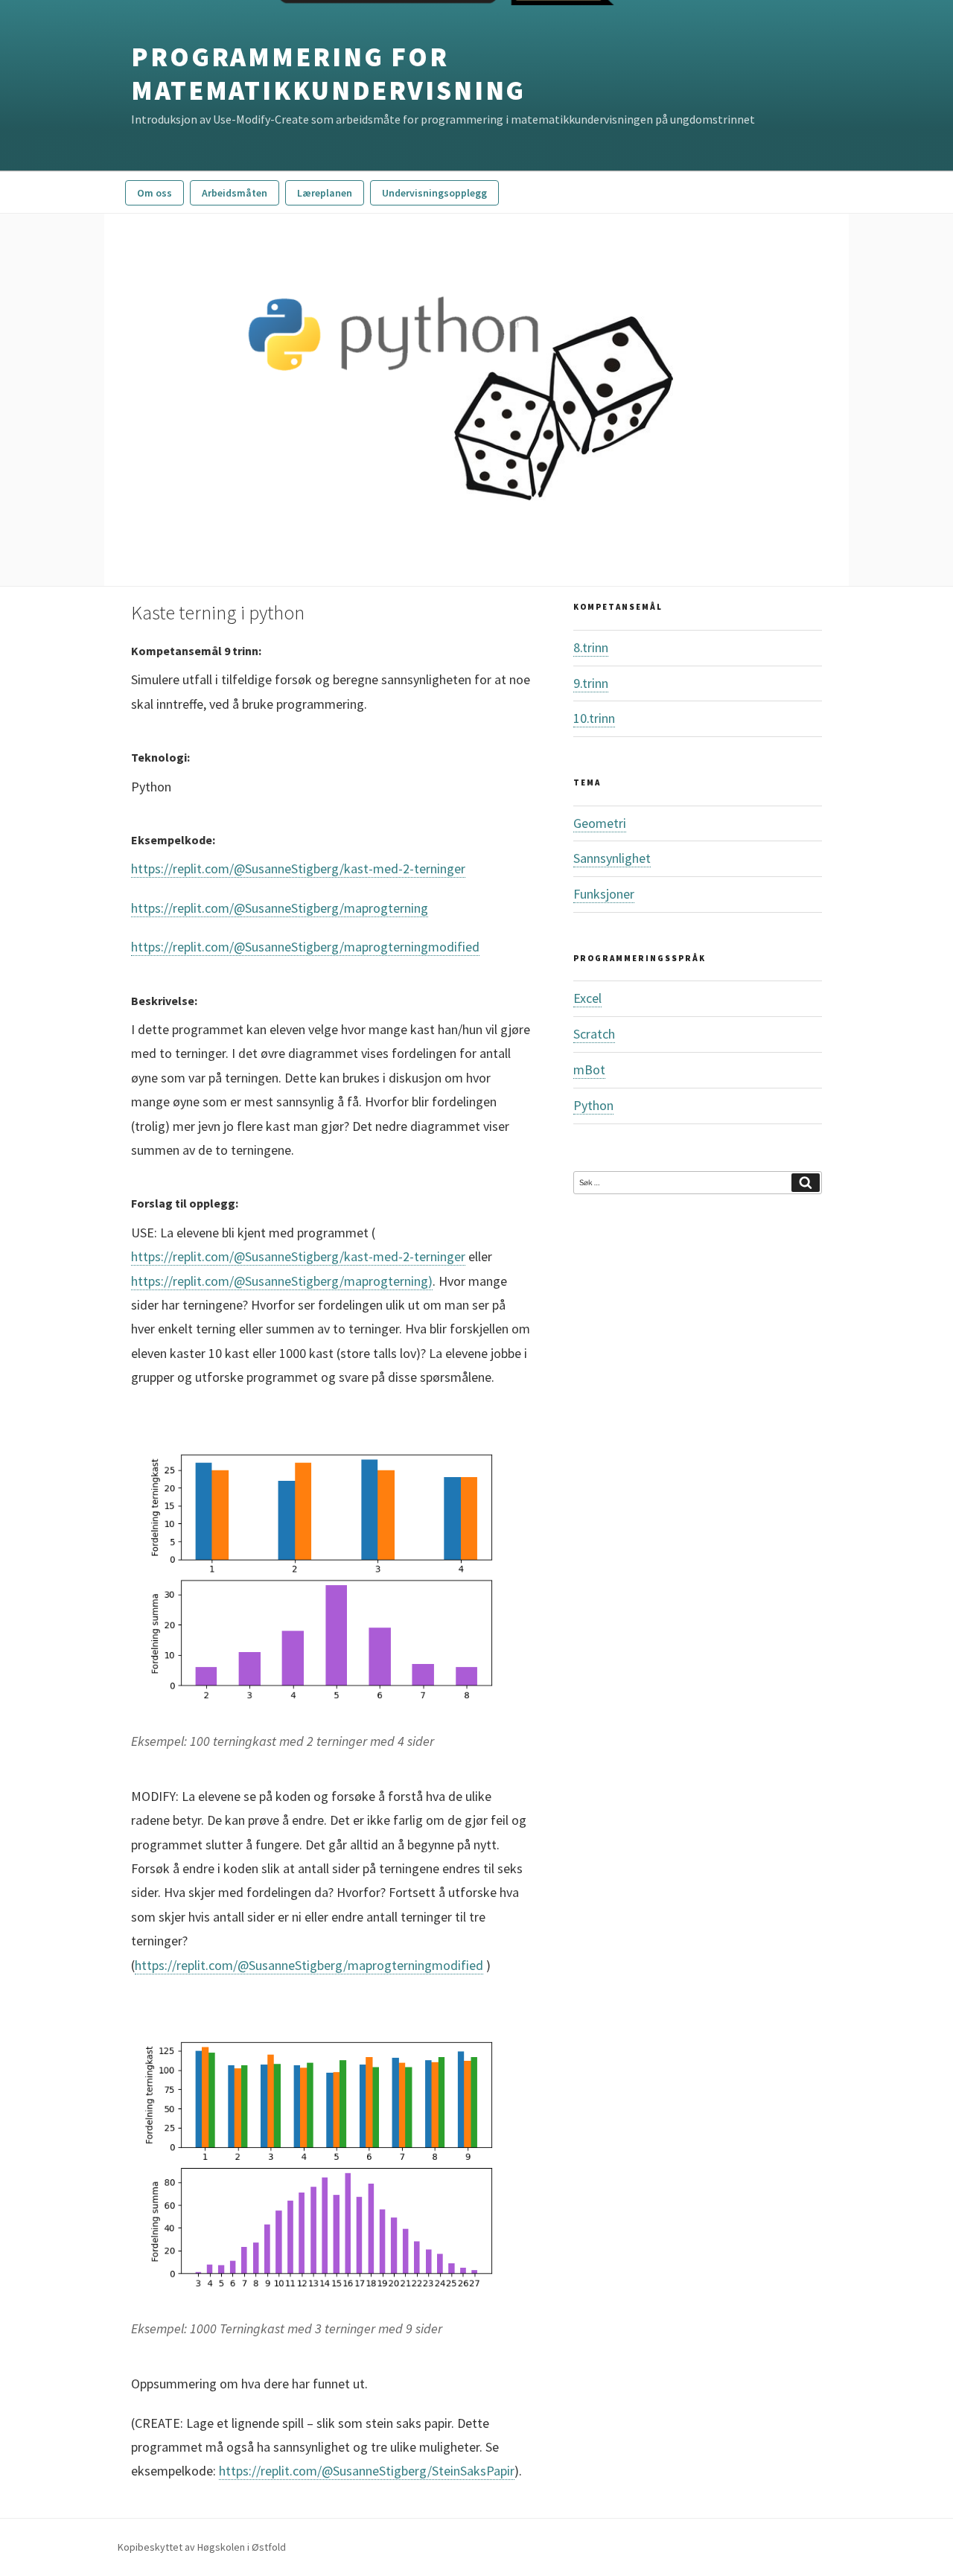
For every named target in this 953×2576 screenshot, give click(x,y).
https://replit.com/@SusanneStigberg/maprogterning (280, 908)
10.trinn (594, 718)
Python (593, 1105)
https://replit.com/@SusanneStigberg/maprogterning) (282, 1281)
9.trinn (591, 683)
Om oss (154, 193)
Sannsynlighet (612, 858)
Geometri (600, 823)
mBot (589, 1069)
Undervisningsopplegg (434, 193)
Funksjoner (604, 894)
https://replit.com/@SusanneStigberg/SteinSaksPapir (367, 2471)
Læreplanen (325, 193)
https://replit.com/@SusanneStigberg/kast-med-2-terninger (298, 868)
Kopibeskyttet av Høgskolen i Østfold (202, 2547)
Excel (587, 998)
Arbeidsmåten (235, 193)
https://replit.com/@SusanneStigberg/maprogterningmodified (305, 947)
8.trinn (591, 647)
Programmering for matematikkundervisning (328, 74)
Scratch (594, 1034)
